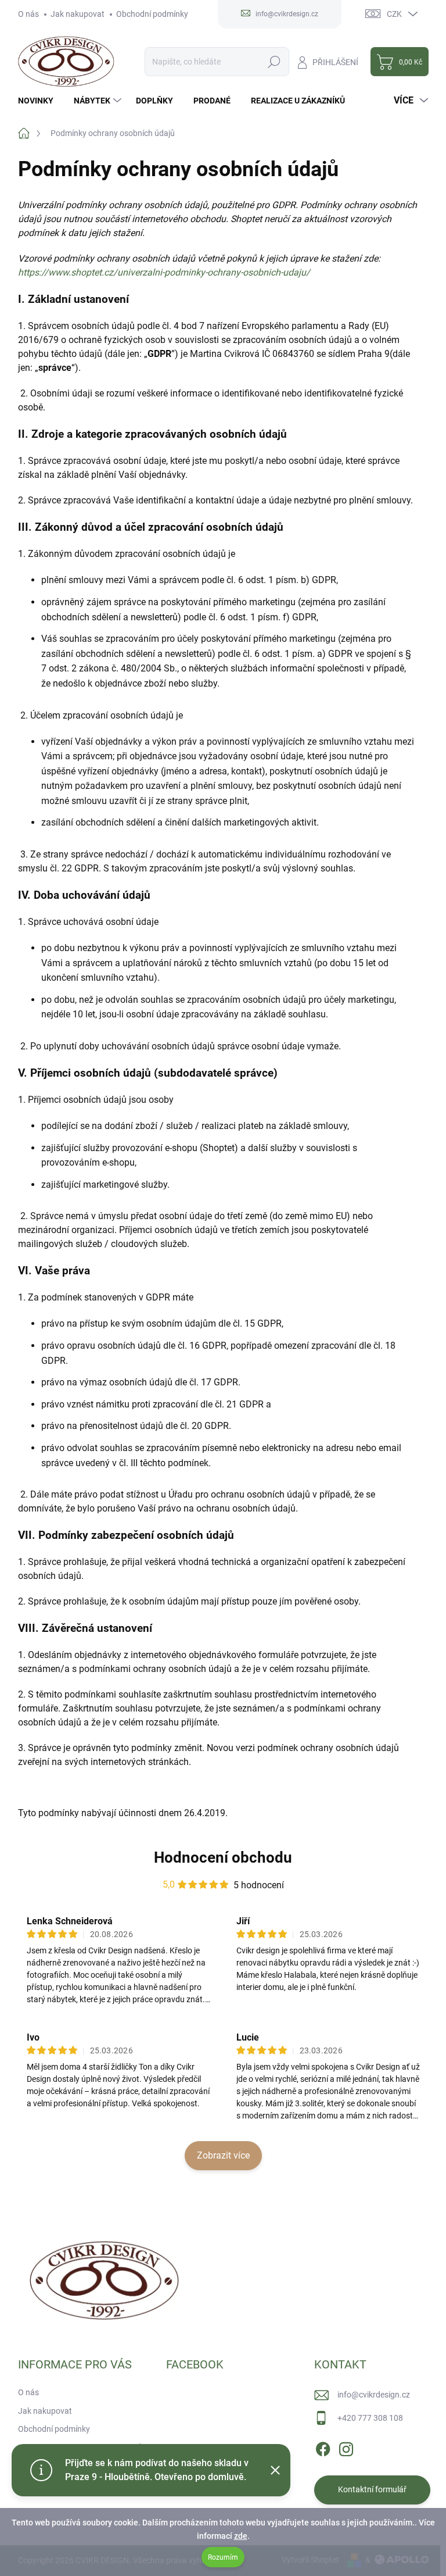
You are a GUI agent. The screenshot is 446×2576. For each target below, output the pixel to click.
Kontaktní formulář (372, 2489)
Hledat (274, 62)
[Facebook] (323, 2447)
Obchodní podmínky (152, 14)
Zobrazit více (223, 2155)
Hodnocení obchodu (223, 1857)
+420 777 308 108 (370, 2418)
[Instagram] (346, 2447)
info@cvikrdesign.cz (374, 2395)
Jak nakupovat (78, 14)
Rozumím (223, 2557)
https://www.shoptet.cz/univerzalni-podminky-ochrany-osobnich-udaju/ (164, 272)
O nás (28, 14)
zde (241, 2536)
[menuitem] (40, 101)
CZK (394, 14)
